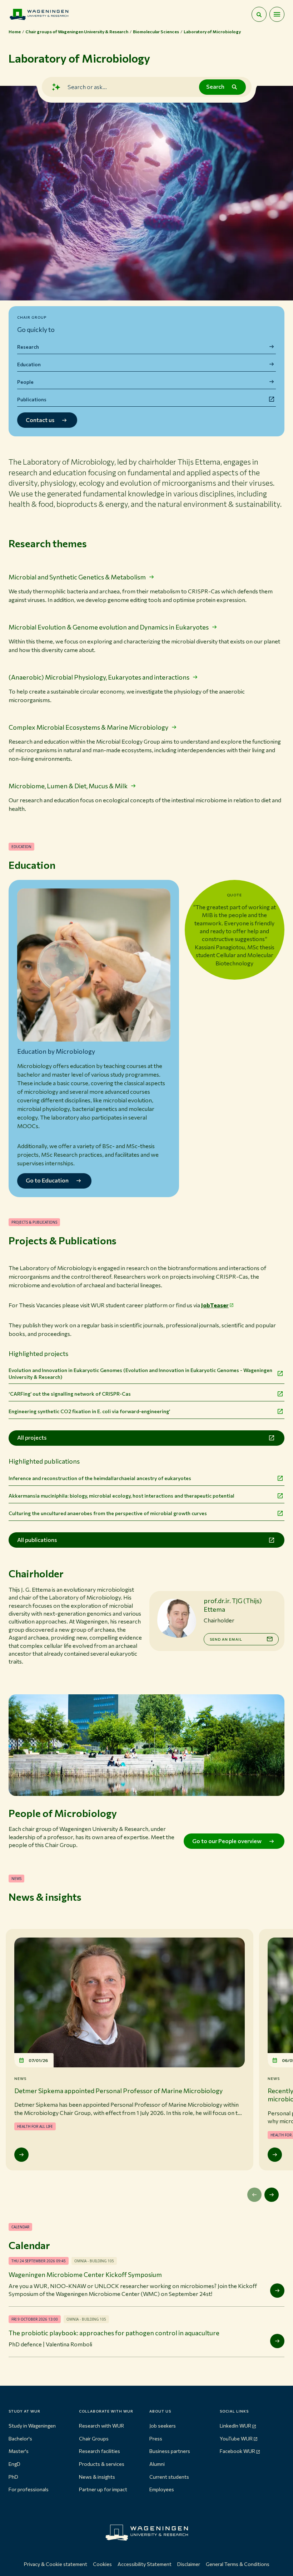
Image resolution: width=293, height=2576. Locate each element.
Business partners (170, 2451)
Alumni (157, 2464)
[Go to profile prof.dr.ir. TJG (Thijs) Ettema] (177, 1618)
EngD (14, 2464)
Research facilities (100, 2451)
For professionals (29, 2489)
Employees (162, 2489)
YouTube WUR (236, 2438)
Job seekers (163, 2426)
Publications (32, 399)
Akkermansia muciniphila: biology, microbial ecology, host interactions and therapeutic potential (121, 1496)
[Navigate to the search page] (259, 14)
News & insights (97, 2477)
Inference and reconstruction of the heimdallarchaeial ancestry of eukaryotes (100, 1478)
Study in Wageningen (32, 2426)
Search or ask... (87, 87)
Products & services (102, 2464)
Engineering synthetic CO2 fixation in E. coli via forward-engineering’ (89, 1411)
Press (156, 2438)
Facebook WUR (237, 2451)
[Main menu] (277, 14)
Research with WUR (101, 2426)
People (25, 382)
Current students (169, 2477)
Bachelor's (20, 2438)
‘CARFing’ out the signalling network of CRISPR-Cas (70, 1394)
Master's (19, 2451)
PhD (13, 2477)
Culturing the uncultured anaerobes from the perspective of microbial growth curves (108, 1513)
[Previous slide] (254, 2195)
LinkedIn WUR (235, 2426)
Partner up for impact (103, 2489)
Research (28, 347)
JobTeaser (215, 1305)
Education (29, 364)
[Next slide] (272, 2195)
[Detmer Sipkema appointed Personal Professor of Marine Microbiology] (21, 2155)
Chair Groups (94, 2438)
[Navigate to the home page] (39, 14)
